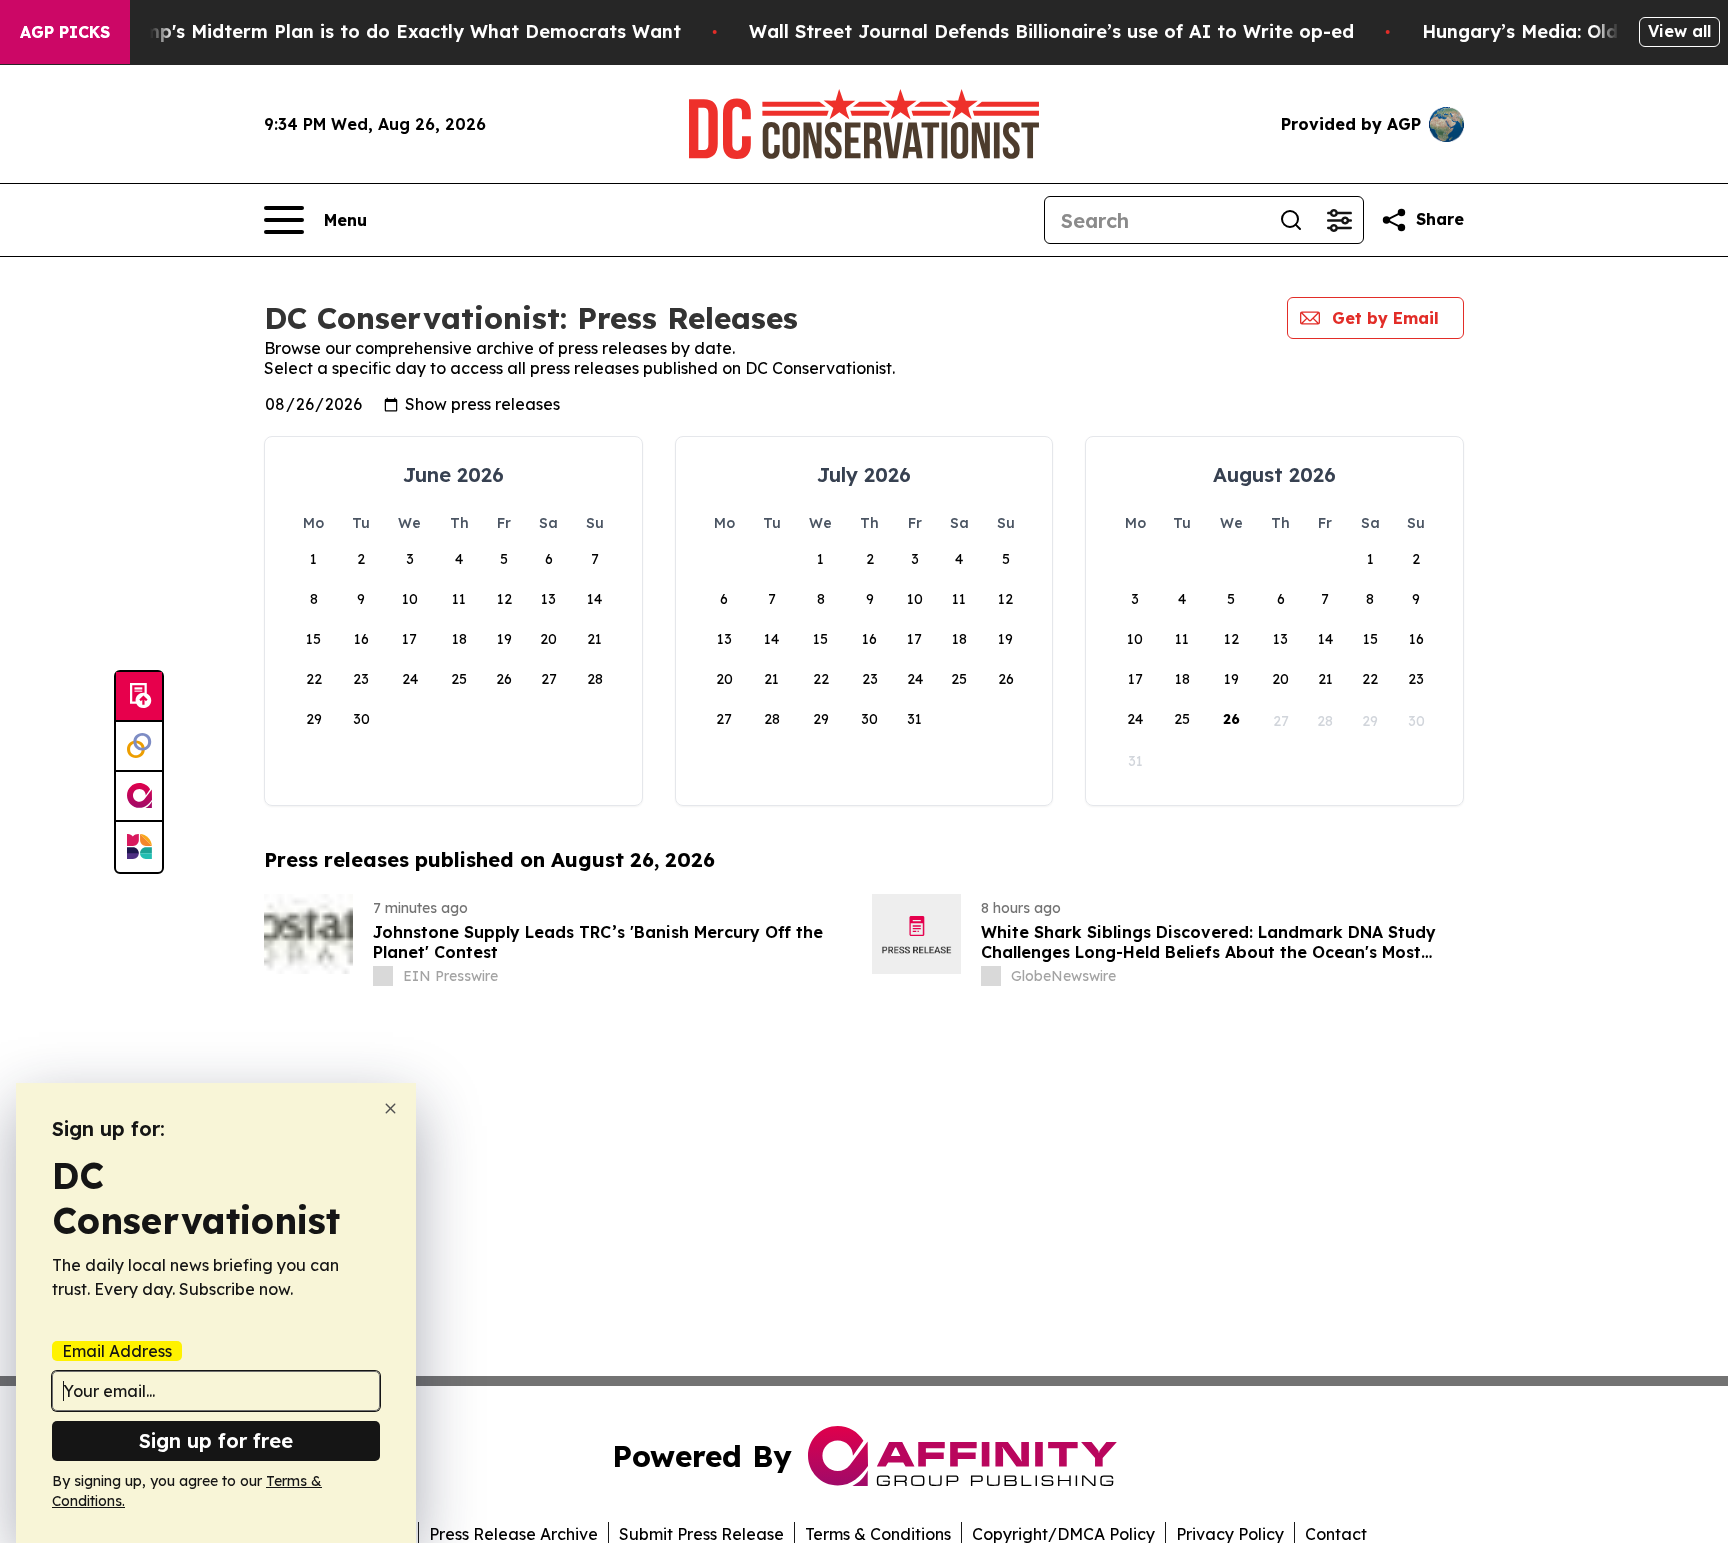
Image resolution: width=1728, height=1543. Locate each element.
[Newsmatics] (139, 847)
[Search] (1291, 220)
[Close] (390, 1108)
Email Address (117, 1351)
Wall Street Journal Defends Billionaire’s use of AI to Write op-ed (1051, 31)
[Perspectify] (139, 747)
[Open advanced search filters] (1339, 220)
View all (1679, 31)
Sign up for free (216, 1440)
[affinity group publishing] (139, 797)
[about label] (383, 976)
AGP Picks (65, 32)
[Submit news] (139, 697)
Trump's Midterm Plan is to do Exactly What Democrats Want (397, 31)
